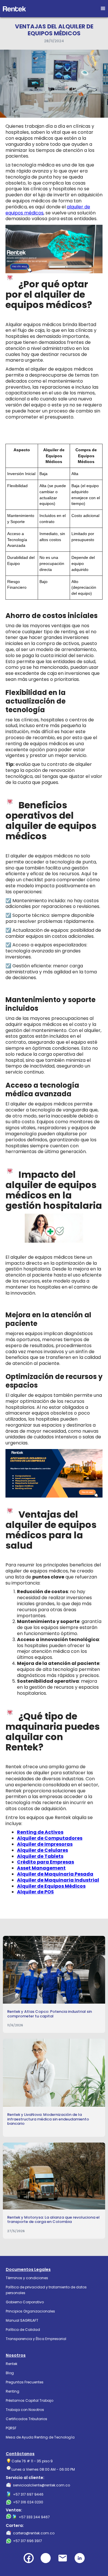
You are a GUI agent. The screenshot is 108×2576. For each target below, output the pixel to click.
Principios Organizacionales (30, 2311)
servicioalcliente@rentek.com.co (41, 2485)
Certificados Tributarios (26, 2419)
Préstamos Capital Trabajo (30, 2400)
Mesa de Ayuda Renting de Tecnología (40, 2437)
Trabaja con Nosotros (25, 2410)
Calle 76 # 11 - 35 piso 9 (32, 2461)
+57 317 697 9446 (28, 2494)
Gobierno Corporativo (25, 2302)
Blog (10, 2373)
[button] (103, 9)
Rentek (12, 2364)
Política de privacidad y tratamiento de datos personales (46, 2290)
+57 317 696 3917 (28, 2541)
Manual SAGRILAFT (22, 2320)
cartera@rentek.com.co (34, 2533)
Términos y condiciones (27, 2278)
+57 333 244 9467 (34, 2517)
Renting (13, 2391)
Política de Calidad (23, 2330)
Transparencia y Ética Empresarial (36, 2339)
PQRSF (11, 2428)
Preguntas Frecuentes (25, 2382)
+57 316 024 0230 (28, 2502)
